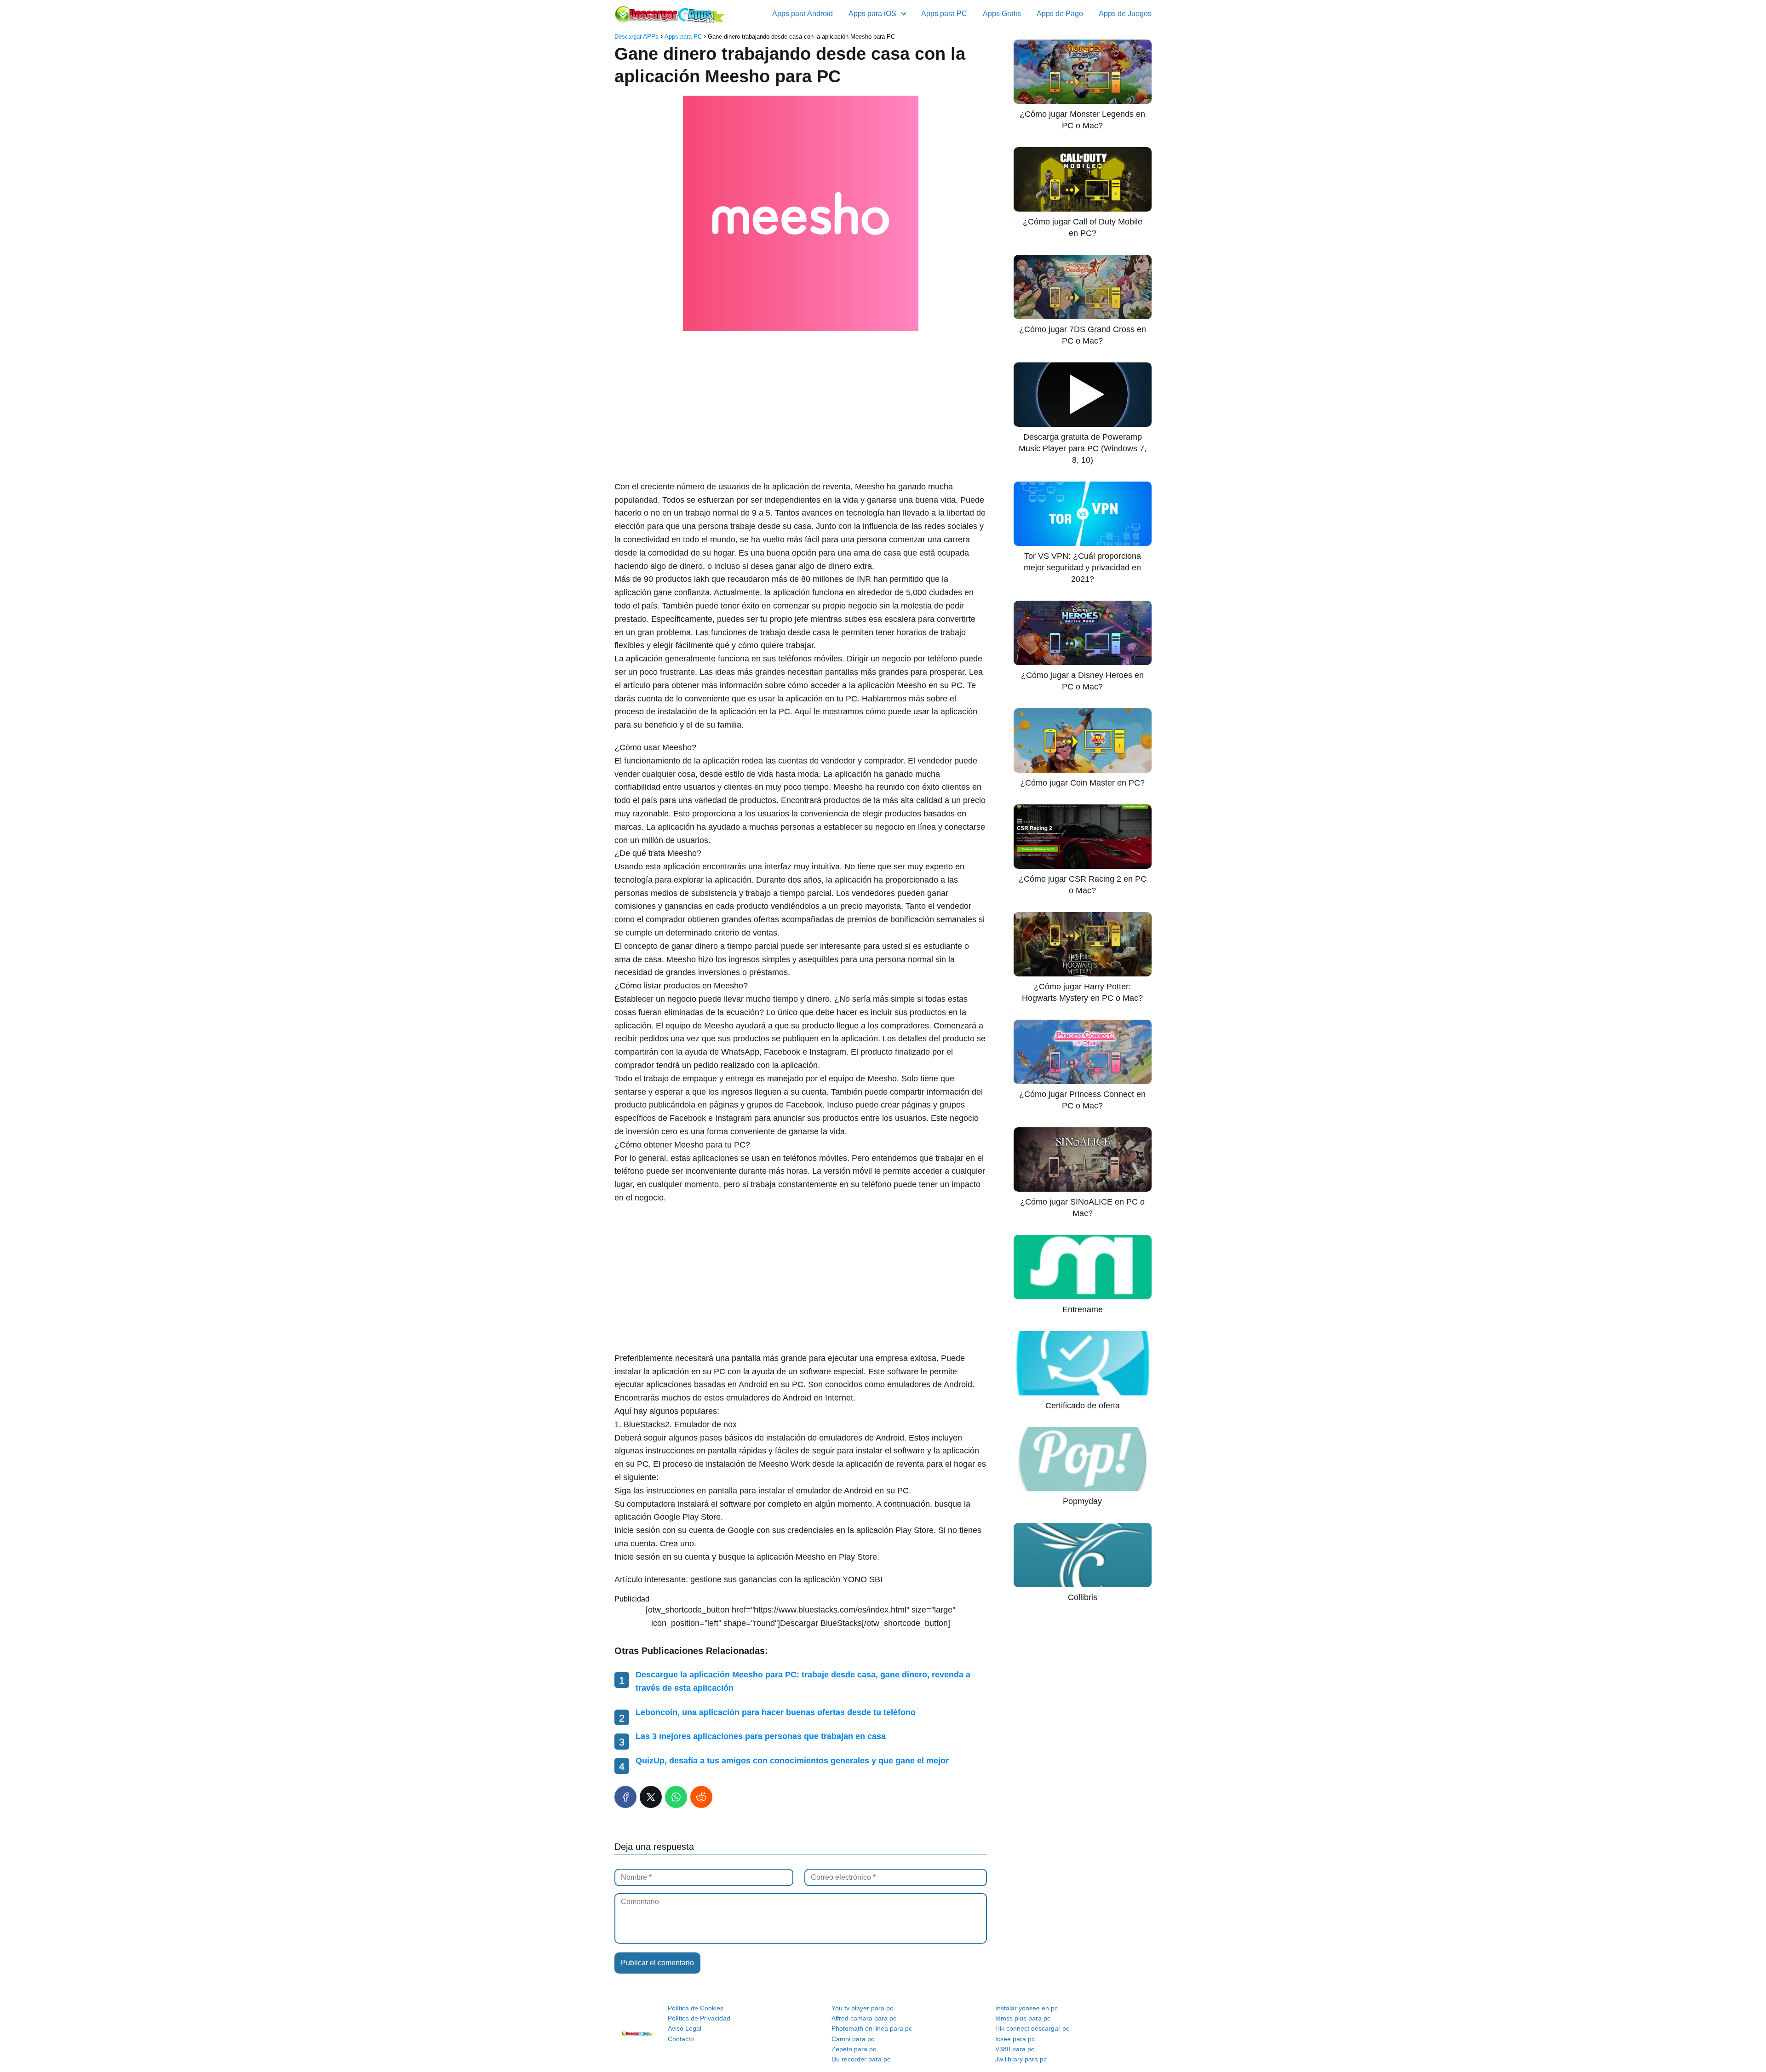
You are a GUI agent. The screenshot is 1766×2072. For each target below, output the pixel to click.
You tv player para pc (862, 2008)
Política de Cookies (696, 2008)
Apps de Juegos (1125, 14)
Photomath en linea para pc (872, 2028)
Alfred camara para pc (864, 2018)
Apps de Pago (1060, 14)
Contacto (681, 2039)
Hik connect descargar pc (1032, 2028)
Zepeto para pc (854, 2049)
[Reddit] (701, 1797)
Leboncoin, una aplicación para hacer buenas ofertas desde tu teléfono (776, 1712)
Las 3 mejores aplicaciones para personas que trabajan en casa (761, 1736)
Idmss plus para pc (1023, 2018)
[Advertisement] (801, 407)
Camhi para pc (853, 2039)
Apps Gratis (1002, 14)
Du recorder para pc (861, 2059)
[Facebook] (625, 1797)
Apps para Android (803, 14)
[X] (651, 1797)
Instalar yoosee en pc (1026, 2008)
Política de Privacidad (699, 2018)
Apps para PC (944, 14)
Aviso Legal (685, 2028)
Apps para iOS (872, 14)
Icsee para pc (1015, 2039)
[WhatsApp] (676, 1797)
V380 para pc (1015, 2049)
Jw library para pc (1021, 2059)
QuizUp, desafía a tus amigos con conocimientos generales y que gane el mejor (792, 1761)
